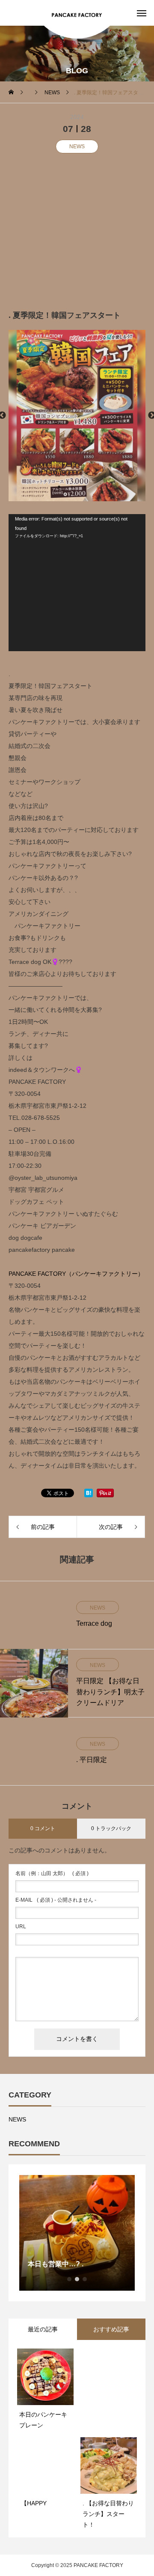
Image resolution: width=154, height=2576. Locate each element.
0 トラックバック (111, 1828)
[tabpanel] (77, 416)
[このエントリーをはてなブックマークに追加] (89, 1495)
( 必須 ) (52, 1873)
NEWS (77, 147)
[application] (77, 583)
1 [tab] (59, 487)
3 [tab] (85, 487)
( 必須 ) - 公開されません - (56, 1900)
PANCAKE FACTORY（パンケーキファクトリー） (76, 1274)
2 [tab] (72, 487)
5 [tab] (110, 487)
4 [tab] (98, 487)
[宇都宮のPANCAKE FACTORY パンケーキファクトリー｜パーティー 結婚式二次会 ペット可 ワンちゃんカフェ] (77, 15)
